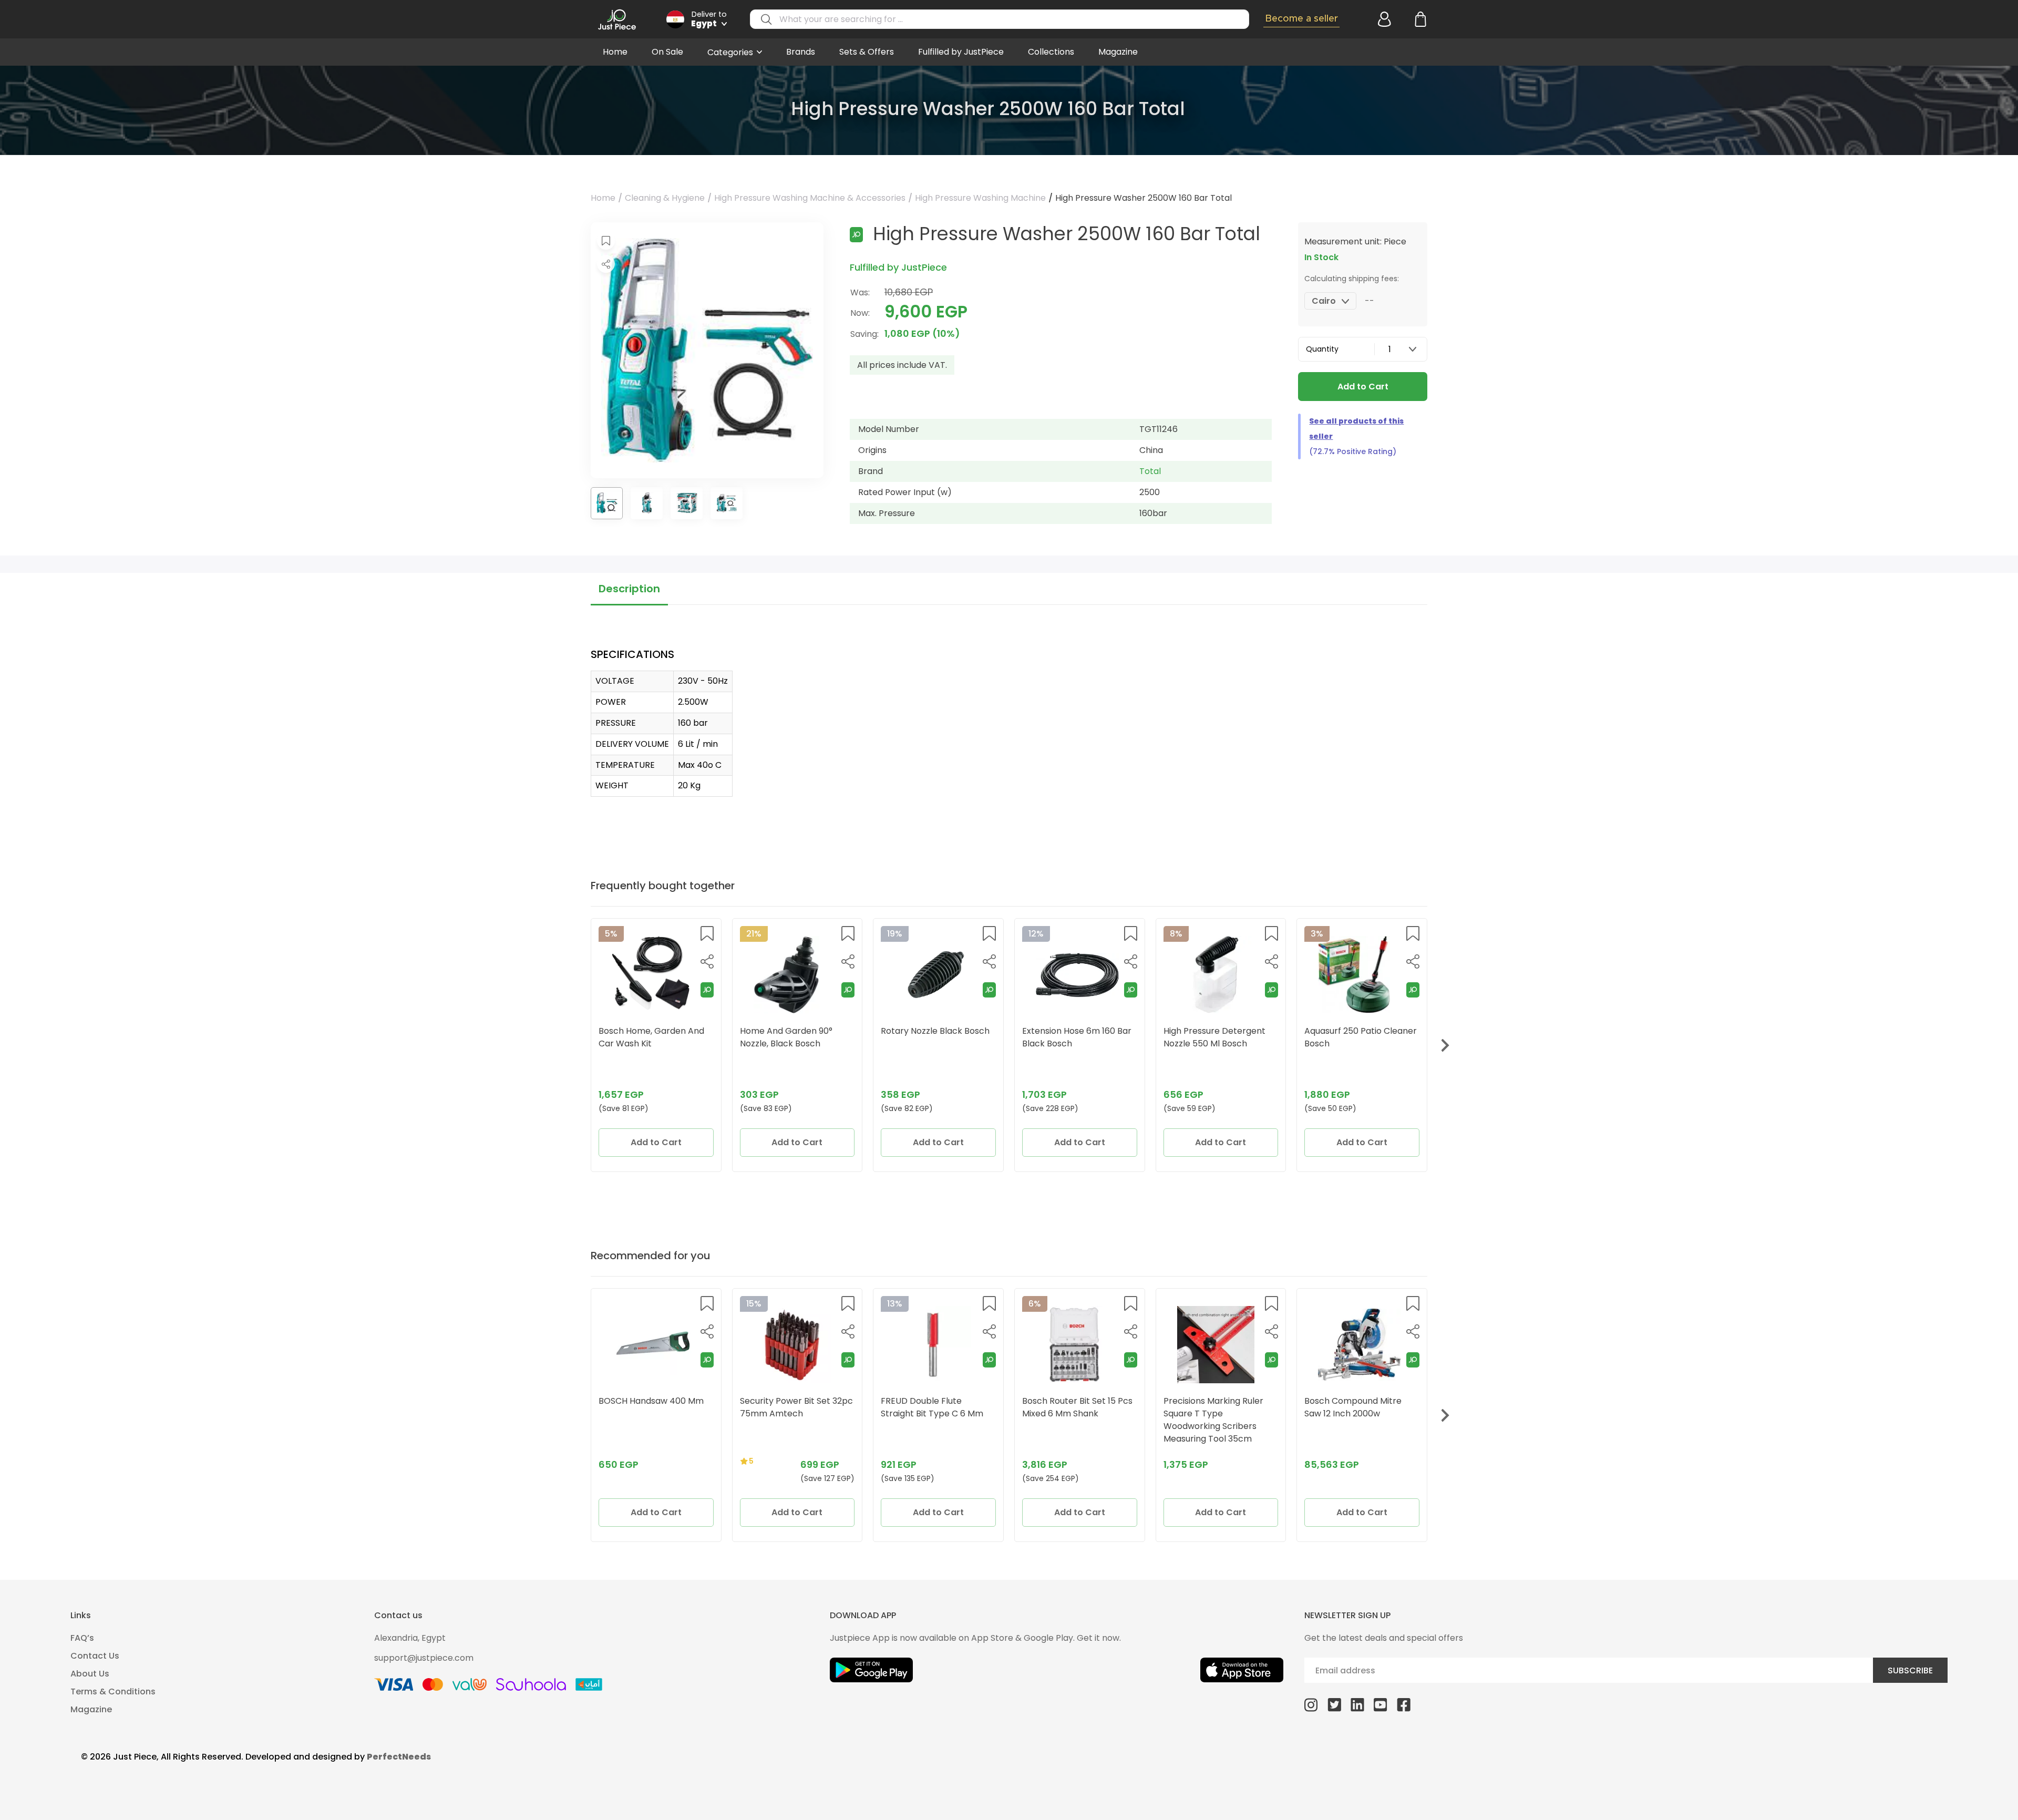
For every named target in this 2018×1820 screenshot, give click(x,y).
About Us (90, 1674)
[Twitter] (1334, 1704)
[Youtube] (1381, 1704)
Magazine (1118, 52)
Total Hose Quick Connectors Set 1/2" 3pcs (1356, 1037)
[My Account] (1383, 19)
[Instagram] (1311, 1704)
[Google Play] (871, 1670)
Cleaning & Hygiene (665, 198)
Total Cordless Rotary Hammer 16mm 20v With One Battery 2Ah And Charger (931, 1420)
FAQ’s (82, 1638)
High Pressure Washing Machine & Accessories (810, 198)
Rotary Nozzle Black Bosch (794, 1031)
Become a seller (1301, 19)
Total (1150, 471)
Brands (801, 52)
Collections (1051, 52)
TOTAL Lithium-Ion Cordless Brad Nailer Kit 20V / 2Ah (1220, 1407)
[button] (606, 241)
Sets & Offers (867, 52)
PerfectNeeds (399, 1757)
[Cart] (1419, 19)
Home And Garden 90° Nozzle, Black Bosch (645, 1037)
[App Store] (1242, 1670)
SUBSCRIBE (1910, 1670)
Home (615, 52)
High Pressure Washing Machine (980, 198)
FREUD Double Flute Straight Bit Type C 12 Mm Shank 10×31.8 (1074, 1413)
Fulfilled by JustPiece (961, 52)
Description (629, 589)
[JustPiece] (617, 19)
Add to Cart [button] (656, 1142)
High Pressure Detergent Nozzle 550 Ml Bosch (1073, 1037)
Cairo (1324, 301)
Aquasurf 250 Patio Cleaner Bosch (1220, 1037)
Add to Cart (1363, 387)
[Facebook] (1404, 1704)
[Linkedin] (1357, 1704)
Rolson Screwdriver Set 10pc (646, 1407)
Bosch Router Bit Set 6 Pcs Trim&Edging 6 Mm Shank (794, 1407)
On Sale (667, 52)
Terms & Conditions (113, 1692)
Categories (730, 52)
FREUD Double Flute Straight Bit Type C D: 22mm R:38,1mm (1348, 1413)
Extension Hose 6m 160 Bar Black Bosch (935, 1037)
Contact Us (95, 1656)
